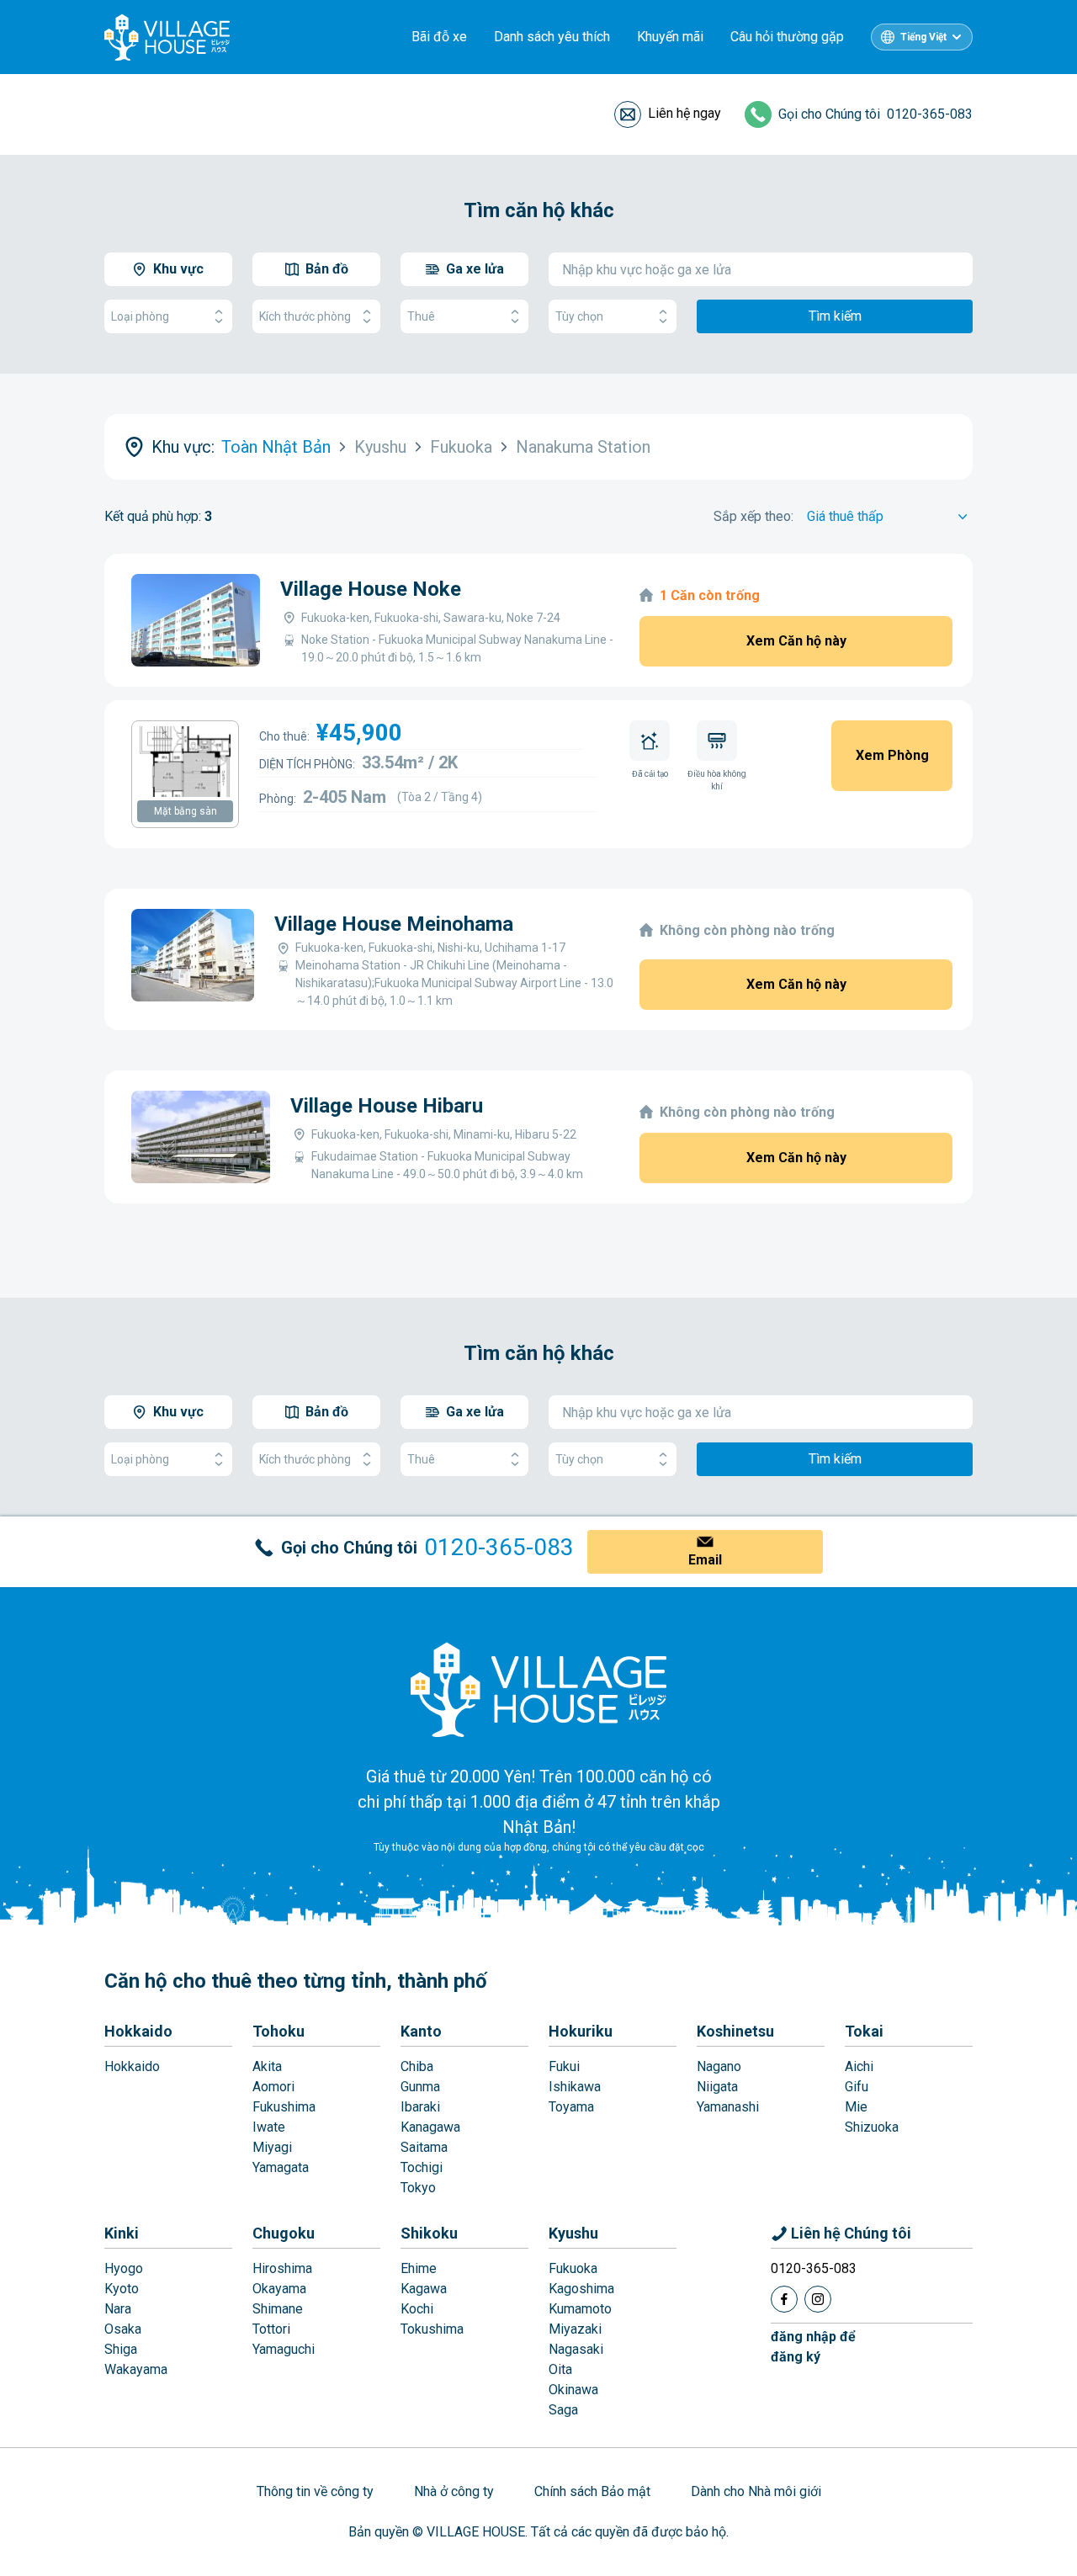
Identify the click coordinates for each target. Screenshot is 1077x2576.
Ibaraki (420, 2107)
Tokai (864, 2031)
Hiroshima (282, 2268)
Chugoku (284, 2233)
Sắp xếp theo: (753, 516)
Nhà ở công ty (454, 2491)
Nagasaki (576, 2349)
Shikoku (429, 2233)
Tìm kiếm (835, 316)
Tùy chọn (579, 316)
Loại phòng (140, 316)
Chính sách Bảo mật (592, 2491)
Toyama (571, 2107)
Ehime (419, 2268)
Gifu (857, 2087)
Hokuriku (581, 2031)
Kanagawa (430, 2127)
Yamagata (281, 2167)
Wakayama (136, 2369)
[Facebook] (784, 2299)
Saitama (424, 2147)
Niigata (717, 2087)
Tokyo (418, 2188)
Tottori (271, 2329)
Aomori (273, 2087)
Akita (267, 2066)
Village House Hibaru (387, 1106)
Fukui (564, 2066)
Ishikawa (575, 2087)
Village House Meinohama (394, 924)
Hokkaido (138, 2031)
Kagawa (424, 2289)
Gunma (420, 2087)
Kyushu (573, 2233)
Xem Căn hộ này (796, 641)
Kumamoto (580, 2309)
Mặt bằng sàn (186, 811)
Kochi (417, 2309)
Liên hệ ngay (684, 113)
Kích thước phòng (305, 316)
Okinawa (573, 2390)
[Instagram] (818, 2299)
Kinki (122, 2233)
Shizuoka (872, 2127)
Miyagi (272, 2147)
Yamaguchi (284, 2349)
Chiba (417, 2066)
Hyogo (124, 2268)
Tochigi (422, 2167)
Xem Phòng (892, 755)
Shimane (278, 2309)
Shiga (121, 2349)
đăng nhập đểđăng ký (813, 2347)
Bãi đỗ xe (439, 37)
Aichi (859, 2066)
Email (705, 1560)
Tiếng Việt (923, 37)
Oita (560, 2369)
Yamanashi (728, 2107)
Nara (118, 2309)
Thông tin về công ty (315, 2491)
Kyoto (122, 2289)
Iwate (269, 2127)
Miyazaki (575, 2329)
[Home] (538, 1689)
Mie (856, 2107)
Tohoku (279, 2031)
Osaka (123, 2329)
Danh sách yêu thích (552, 37)
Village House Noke (371, 589)
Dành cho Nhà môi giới (756, 2491)
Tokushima (432, 2329)
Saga (563, 2410)
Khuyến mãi (670, 37)
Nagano (719, 2066)
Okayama (279, 2289)
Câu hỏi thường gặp (787, 37)
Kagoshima (581, 2289)
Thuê (421, 316)
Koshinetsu (735, 2031)
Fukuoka (573, 2268)
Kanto (421, 2031)
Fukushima (284, 2107)
